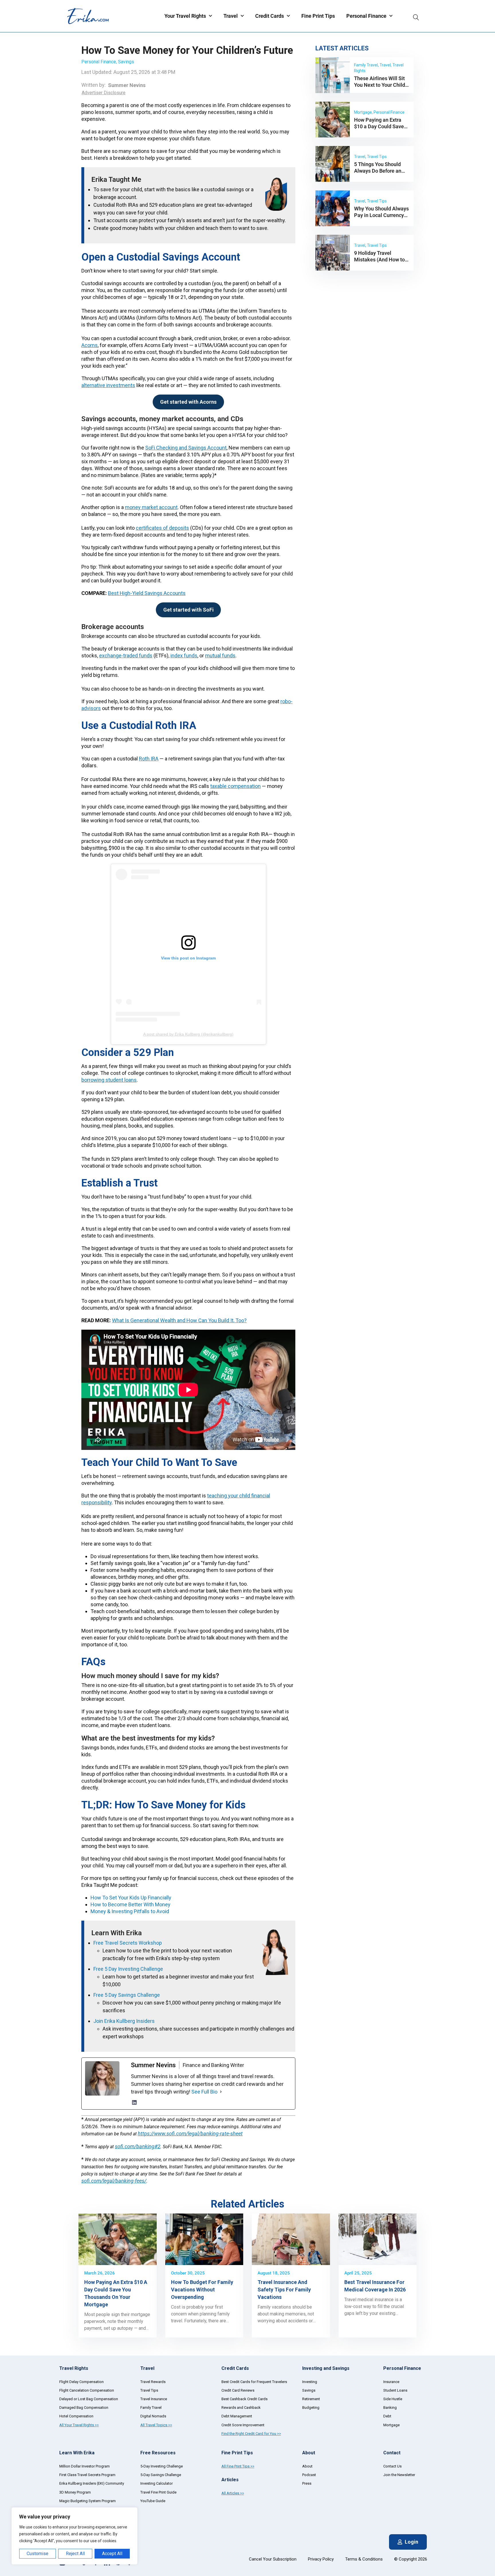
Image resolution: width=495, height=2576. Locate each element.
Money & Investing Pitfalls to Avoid (130, 1911)
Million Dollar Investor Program (85, 2466)
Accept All (112, 2554)
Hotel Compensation (76, 2416)
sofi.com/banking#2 (138, 2146)
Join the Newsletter (399, 2475)
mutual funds (220, 656)
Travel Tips (149, 2390)
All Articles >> (233, 2493)
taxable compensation (235, 786)
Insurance (391, 2382)
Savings (126, 62)
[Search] (416, 16)
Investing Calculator (157, 2483)
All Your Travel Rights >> (79, 2425)
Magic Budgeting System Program (88, 2501)
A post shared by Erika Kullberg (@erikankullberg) (188, 1034)
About (307, 2466)
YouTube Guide (153, 2501)
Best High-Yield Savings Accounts (147, 593)
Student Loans (395, 2390)
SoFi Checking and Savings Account (186, 448)
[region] (74, 2536)
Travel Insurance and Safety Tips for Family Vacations (284, 2290)
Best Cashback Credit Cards (244, 2399)
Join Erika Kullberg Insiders (124, 2021)
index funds (184, 656)
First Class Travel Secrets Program (87, 2475)
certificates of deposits (162, 528)
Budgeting (311, 2408)
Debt (387, 2416)
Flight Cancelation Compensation (87, 2390)
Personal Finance (366, 16)
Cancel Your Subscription (273, 2559)
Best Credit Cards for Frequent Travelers (254, 2382)
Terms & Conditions (364, 2559)
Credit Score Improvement (243, 2425)
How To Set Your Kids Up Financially (131, 1898)
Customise (38, 2554)
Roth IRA (149, 759)
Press (307, 2483)
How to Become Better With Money (130, 1904)
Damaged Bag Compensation (84, 2408)
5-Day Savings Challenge (161, 2475)
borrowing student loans (109, 1080)
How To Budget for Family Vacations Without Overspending (202, 2290)
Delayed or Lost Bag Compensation (89, 2399)
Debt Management (237, 2416)
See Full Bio (204, 2092)
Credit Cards (270, 16)
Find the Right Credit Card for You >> (251, 2434)
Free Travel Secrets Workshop (128, 1943)
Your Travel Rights (185, 16)
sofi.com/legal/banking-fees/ (114, 2181)
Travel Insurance (154, 2399)
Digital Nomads (153, 2416)
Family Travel (151, 2408)
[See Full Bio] (221, 2092)
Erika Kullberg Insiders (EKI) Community (92, 2483)
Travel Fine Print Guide (158, 2492)
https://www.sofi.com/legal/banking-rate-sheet (190, 2133)
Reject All (75, 2554)
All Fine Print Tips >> (238, 2466)
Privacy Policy (321, 2559)
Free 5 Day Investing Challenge (128, 1969)
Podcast (309, 2475)
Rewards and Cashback (241, 2408)
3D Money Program (75, 2492)
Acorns (90, 345)
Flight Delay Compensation (81, 2382)
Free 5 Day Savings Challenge (127, 1995)
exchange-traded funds (126, 656)
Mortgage (391, 2425)
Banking (390, 2408)
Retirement (311, 2399)
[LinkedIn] (134, 2102)
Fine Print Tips (318, 16)
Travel (231, 16)
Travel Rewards (153, 2382)
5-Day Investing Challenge (162, 2466)
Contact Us (392, 2466)
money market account (151, 507)
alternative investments (108, 385)
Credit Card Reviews (238, 2390)
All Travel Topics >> (156, 2425)
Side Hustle (393, 2399)
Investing (310, 2382)
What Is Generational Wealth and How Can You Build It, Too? (179, 1320)
